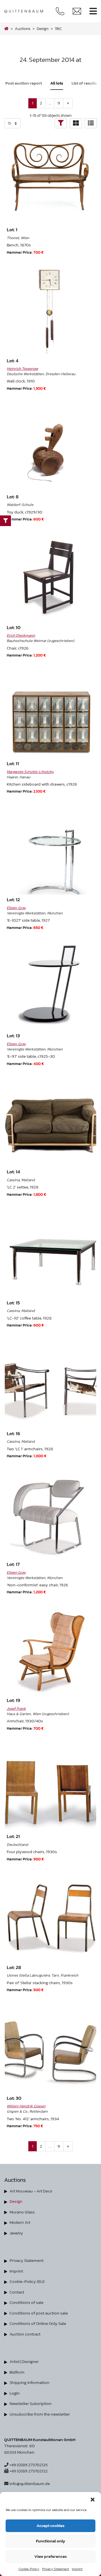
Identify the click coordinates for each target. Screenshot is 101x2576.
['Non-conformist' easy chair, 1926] (51, 1513)
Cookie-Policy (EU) (27, 2281)
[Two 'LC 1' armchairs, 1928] (51, 1383)
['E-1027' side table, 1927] (51, 849)
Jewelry (16, 2233)
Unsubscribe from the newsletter (40, 2414)
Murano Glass (22, 2212)
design (43, 29)
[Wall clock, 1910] (51, 310)
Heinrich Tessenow (22, 368)
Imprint (77, 2569)
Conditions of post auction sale (39, 2313)
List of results (84, 83)
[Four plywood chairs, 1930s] (51, 1786)
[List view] (91, 123)
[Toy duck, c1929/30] (51, 446)
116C (58, 29)
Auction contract (25, 2334)
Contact (17, 2292)
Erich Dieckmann (21, 635)
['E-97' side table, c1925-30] (51, 985)
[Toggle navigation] (93, 11)
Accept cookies (50, 2525)
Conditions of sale (27, 2302)
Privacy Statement (56, 2569)
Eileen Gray (16, 908)
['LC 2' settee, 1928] (51, 1121)
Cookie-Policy (29, 2569)
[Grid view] (76, 123)
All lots (57, 83)
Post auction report (24, 83)
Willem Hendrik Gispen (26, 2106)
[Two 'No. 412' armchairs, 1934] (51, 2047)
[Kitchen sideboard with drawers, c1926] (51, 713)
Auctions (23, 29)
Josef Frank (16, 1708)
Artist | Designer (24, 2361)
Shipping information (29, 2382)
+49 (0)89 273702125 (28, 2465)
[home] (6, 29)
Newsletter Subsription (31, 2403)
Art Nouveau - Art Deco (31, 2191)
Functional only (50, 2541)
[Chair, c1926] (51, 577)
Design (16, 2201)
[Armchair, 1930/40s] (51, 1649)
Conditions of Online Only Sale (38, 2323)
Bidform (17, 2372)
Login (15, 2393)
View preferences (50, 2556)
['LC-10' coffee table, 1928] (51, 1252)
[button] (93, 2499)
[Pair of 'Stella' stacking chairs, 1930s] (51, 1916)
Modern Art (20, 2222)
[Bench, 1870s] (51, 179)
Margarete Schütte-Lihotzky (30, 772)
